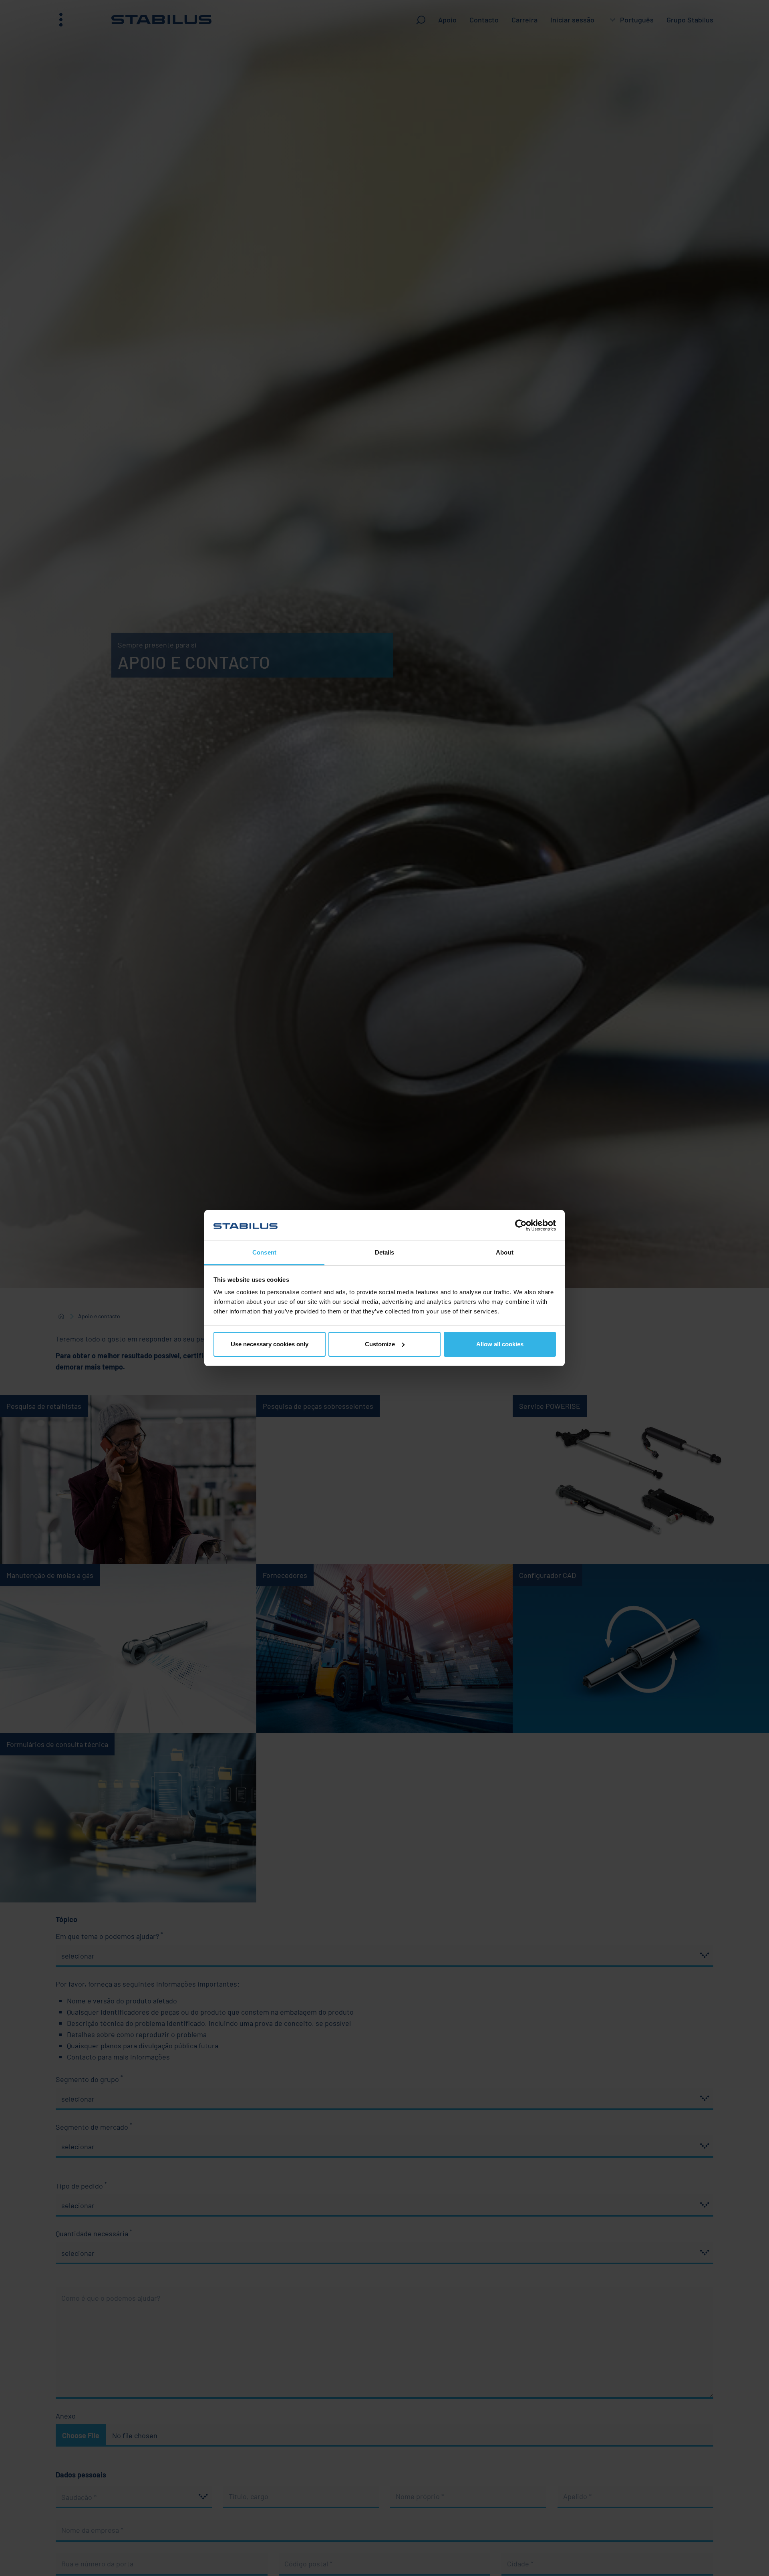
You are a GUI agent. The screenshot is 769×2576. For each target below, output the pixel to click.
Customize (380, 1344)
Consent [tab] (264, 1252)
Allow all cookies (500, 1344)
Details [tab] (385, 1252)
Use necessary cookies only (270, 1344)
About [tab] (505, 1252)
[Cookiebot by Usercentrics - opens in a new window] (521, 1225)
